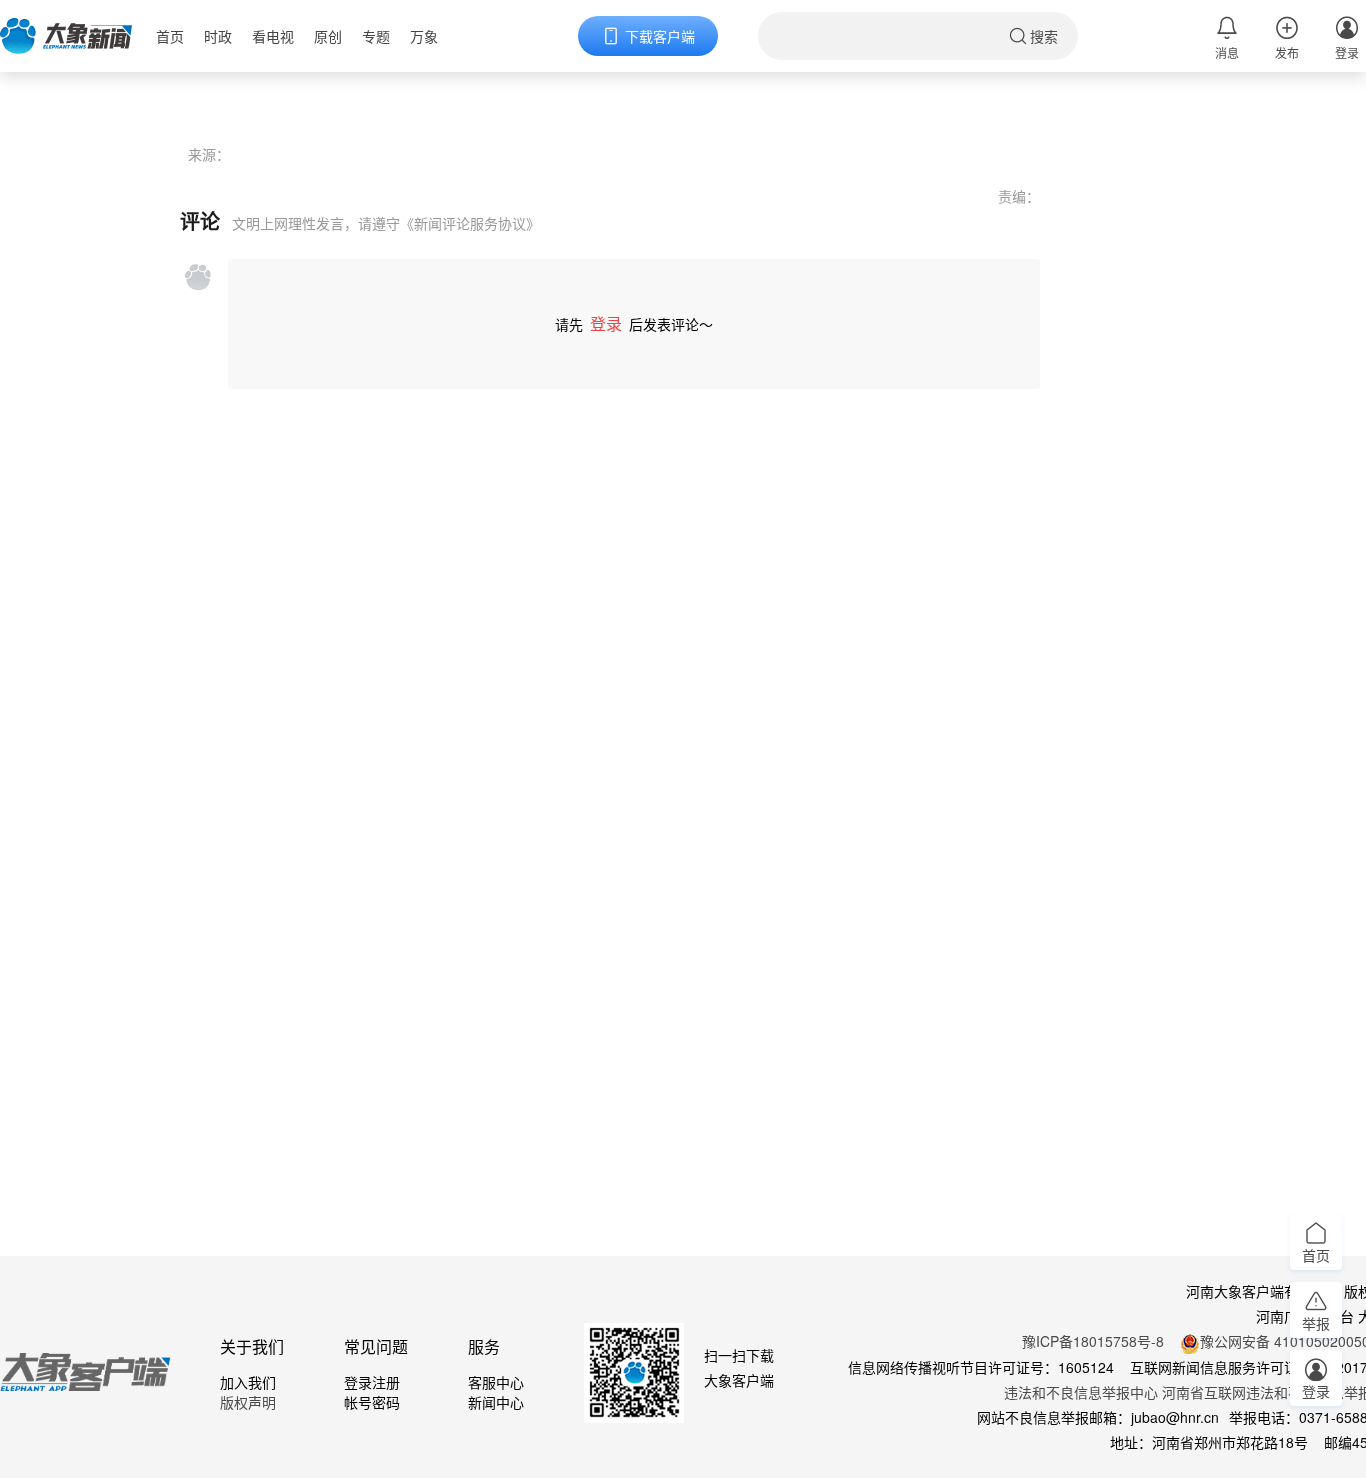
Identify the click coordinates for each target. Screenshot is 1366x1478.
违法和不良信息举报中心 (1081, 1392)
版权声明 (248, 1402)
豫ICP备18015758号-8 (1093, 1341)
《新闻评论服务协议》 (470, 223)
